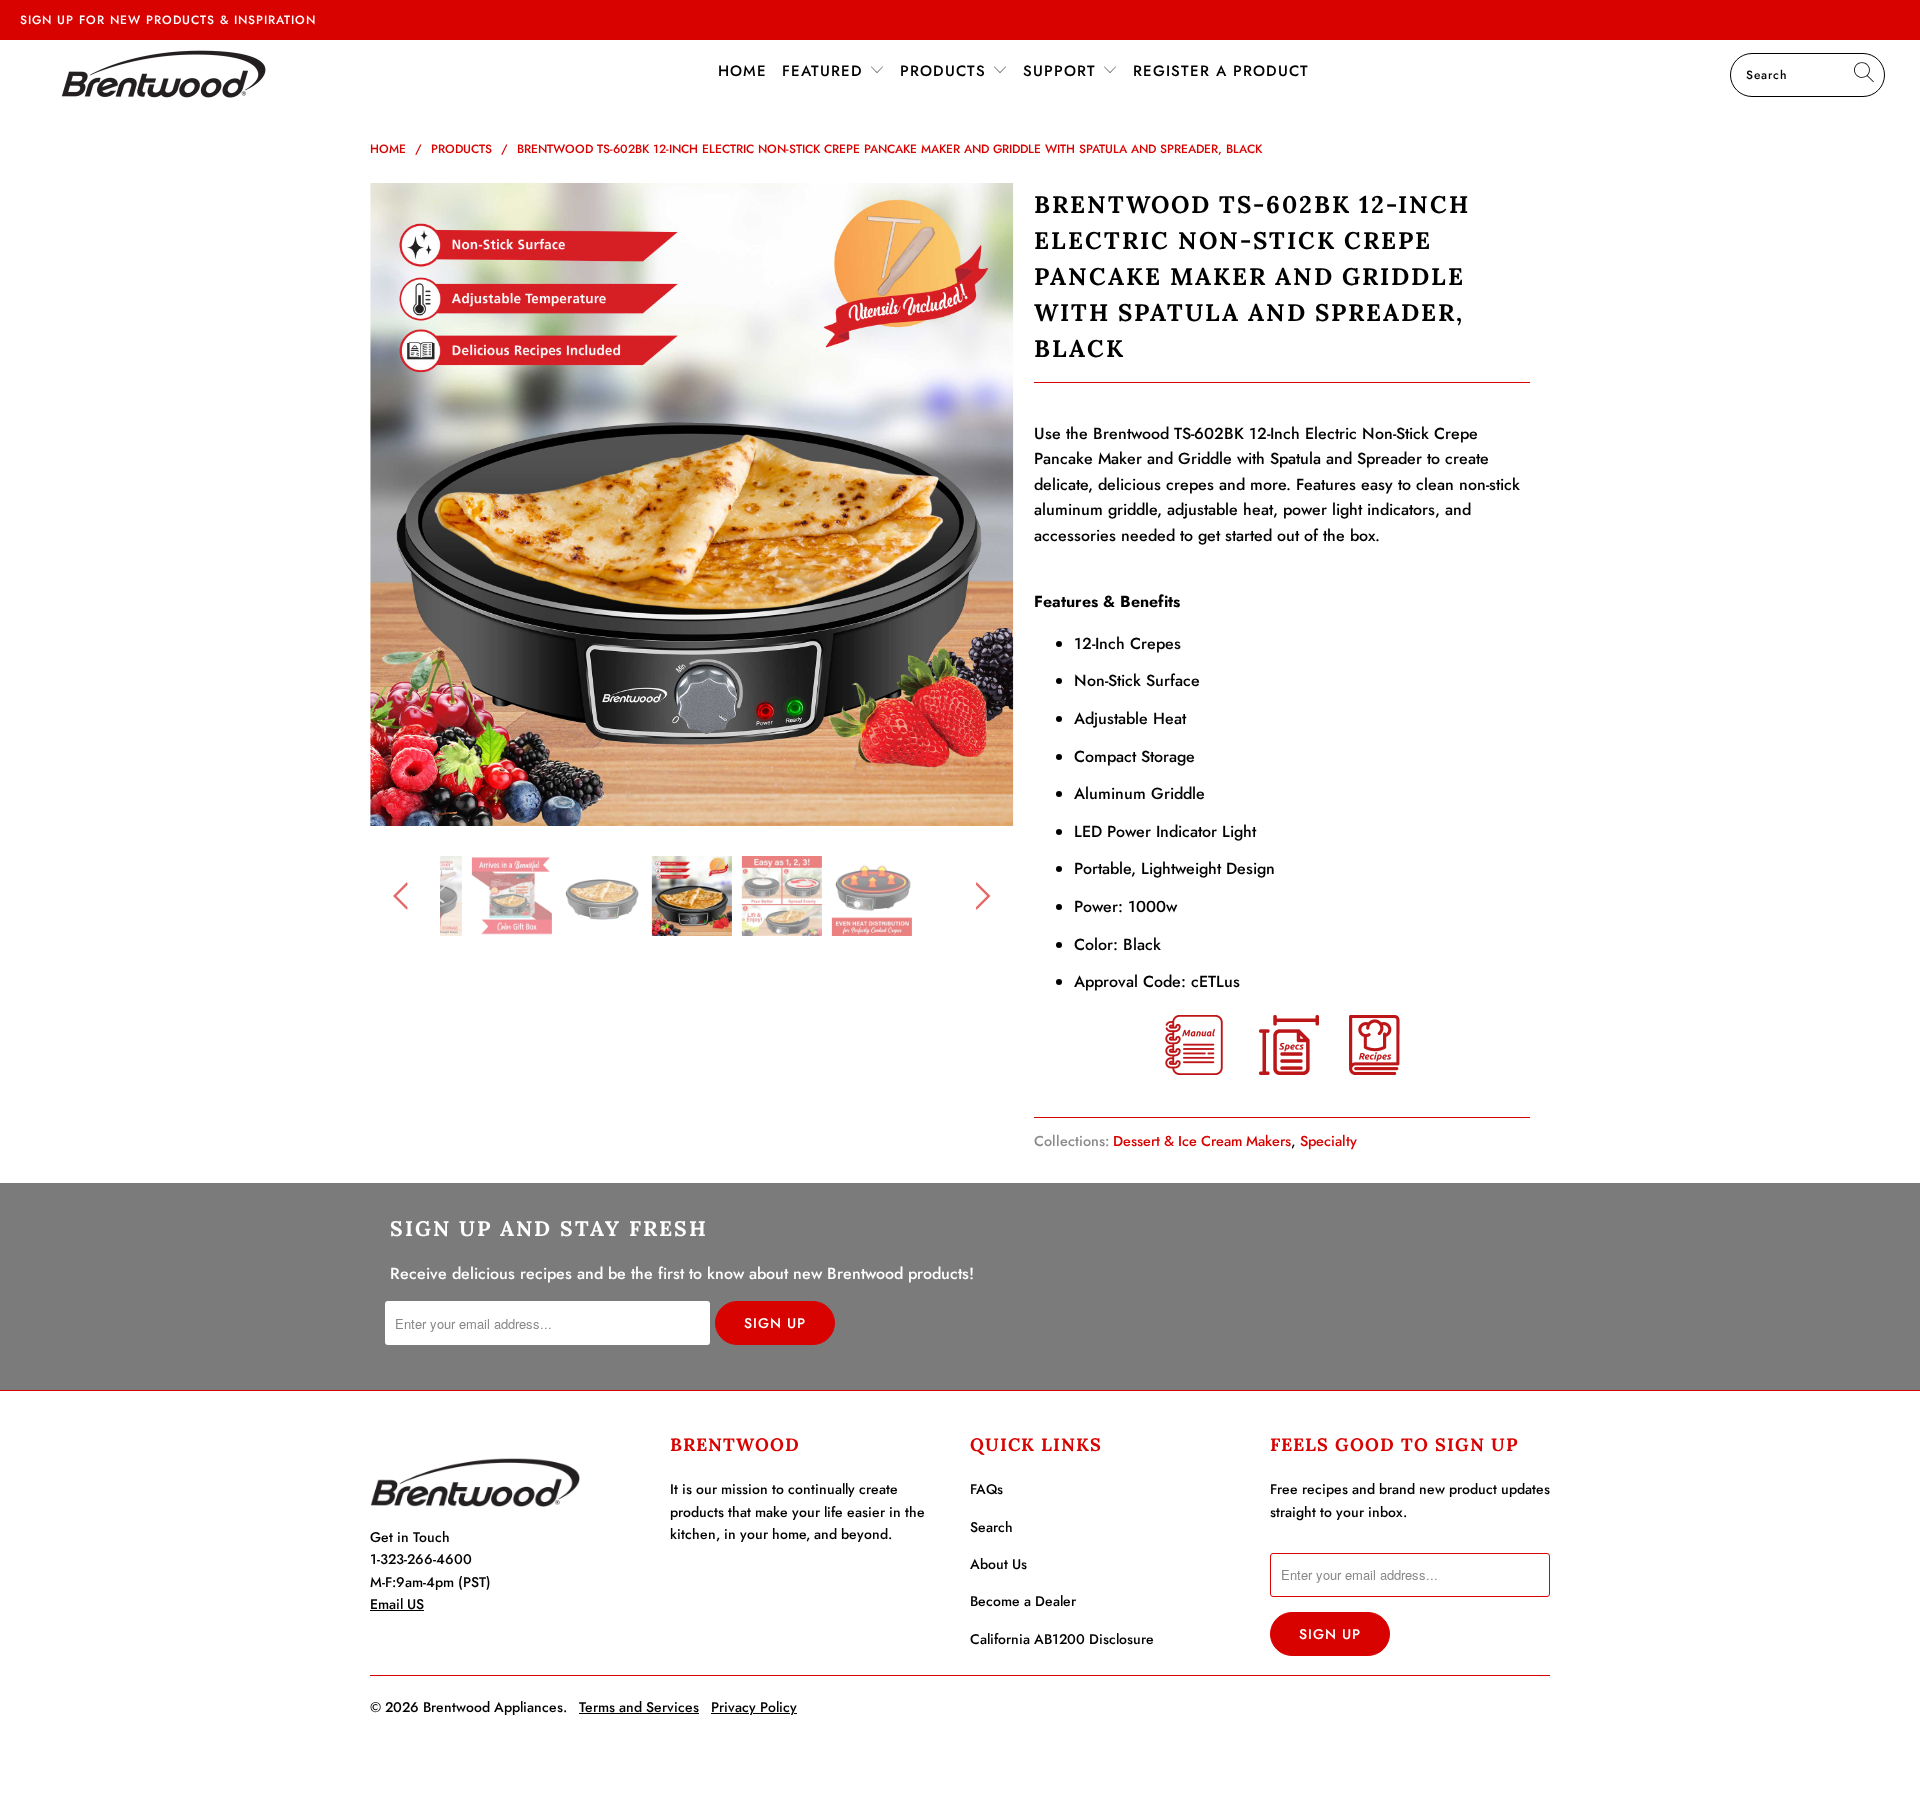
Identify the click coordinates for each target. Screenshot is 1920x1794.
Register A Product (1221, 71)
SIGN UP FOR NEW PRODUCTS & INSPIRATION (168, 20)
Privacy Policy (754, 1707)
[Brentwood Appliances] (163, 73)
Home (742, 71)
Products (946, 71)
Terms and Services (639, 1707)
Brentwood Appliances (493, 1707)
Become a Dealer (1023, 1601)
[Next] (979, 505)
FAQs (986, 1489)
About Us (998, 1564)
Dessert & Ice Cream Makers (1202, 1141)
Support (1062, 71)
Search (991, 1527)
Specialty (1328, 1141)
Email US (397, 1604)
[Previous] (404, 505)
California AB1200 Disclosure (1062, 1639)
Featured (825, 71)
